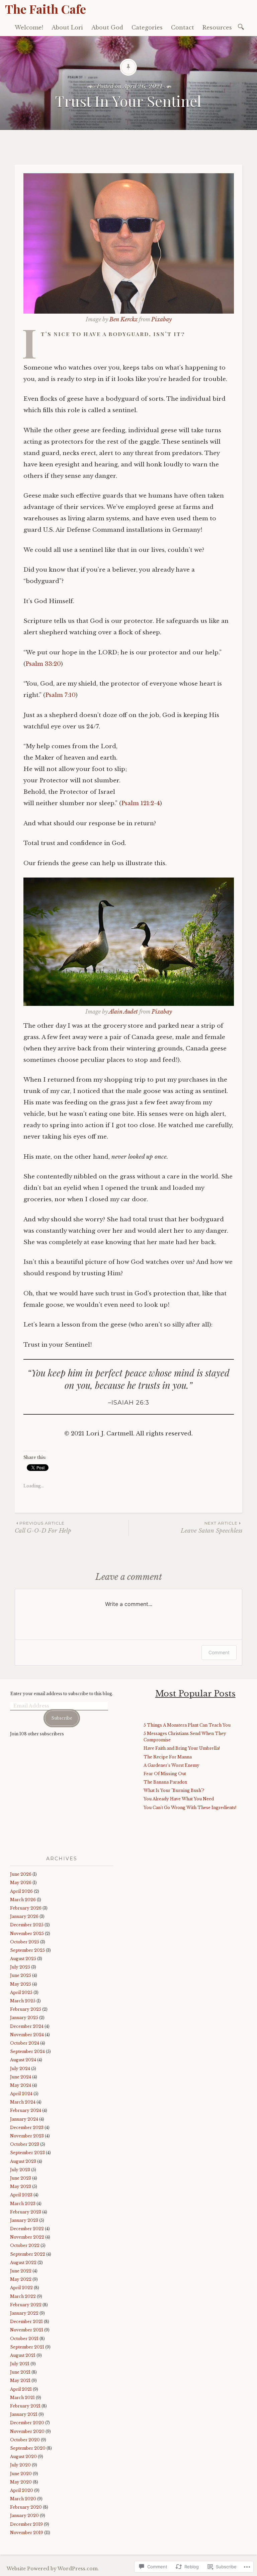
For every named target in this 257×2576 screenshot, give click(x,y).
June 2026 (21, 1874)
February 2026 (26, 1908)
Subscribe (62, 1718)
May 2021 (20, 2380)
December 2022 (27, 2229)
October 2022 (25, 2245)
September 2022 (28, 2254)
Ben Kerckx (123, 319)
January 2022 (24, 2313)
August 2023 (23, 2161)
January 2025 (24, 2018)
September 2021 (27, 2347)
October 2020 (25, 2440)
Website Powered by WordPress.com (52, 2569)
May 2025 (21, 1984)
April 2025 (21, 1992)
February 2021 (25, 2406)
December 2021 (26, 2322)
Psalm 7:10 (60, 695)
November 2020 (27, 2431)
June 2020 (21, 2474)
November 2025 (27, 1934)
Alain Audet (123, 1012)
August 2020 (23, 2457)
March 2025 (23, 2001)
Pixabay (161, 319)
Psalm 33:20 (43, 664)
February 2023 (26, 2212)
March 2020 (23, 2499)
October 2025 (25, 1942)
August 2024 (23, 2060)
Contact (183, 27)
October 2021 (24, 2339)
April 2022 (21, 2288)
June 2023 (21, 2178)
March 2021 (22, 2398)
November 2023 (27, 2136)
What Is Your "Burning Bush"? (174, 1790)
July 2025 (20, 1967)
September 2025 (27, 1950)
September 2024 (27, 2051)
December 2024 (27, 2026)
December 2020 (27, 2423)
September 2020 (28, 2448)
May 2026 (21, 1883)
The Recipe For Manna (168, 1757)
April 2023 (21, 2195)
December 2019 (26, 2524)
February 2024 (26, 2110)
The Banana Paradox (165, 1782)
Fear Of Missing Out (165, 1774)
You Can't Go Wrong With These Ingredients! (190, 1808)
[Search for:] (242, 26)
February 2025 (26, 2009)
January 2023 (24, 2220)
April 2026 (21, 1891)
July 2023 (20, 2170)
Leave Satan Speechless (211, 1527)
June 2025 (21, 1975)
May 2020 (21, 2482)
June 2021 (20, 2372)
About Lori (67, 27)
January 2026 (24, 1916)
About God (107, 27)
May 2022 (21, 2279)
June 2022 (21, 2271)
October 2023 (25, 2144)
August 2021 (23, 2355)
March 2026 (23, 1900)
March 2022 (23, 2296)
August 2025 (23, 1959)
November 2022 (27, 2237)
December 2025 (27, 1925)
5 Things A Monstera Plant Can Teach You (187, 1725)
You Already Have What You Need (179, 1799)
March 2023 (23, 2204)
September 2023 (27, 2153)
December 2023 (27, 2128)
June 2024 (21, 2077)
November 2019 (27, 2533)
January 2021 (24, 2414)
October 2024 (25, 2043)
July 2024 (20, 2069)
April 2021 (21, 2389)
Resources (217, 27)
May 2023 (21, 2186)
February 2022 (26, 2305)
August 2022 (23, 2263)
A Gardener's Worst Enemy (172, 1765)
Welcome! (29, 27)
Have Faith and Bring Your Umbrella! (182, 1748)
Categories (147, 27)
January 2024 (24, 2119)
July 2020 (20, 2465)
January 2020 (24, 2516)
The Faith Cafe (46, 9)
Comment (219, 1652)
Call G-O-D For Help (43, 1527)
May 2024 (21, 2085)
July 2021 (20, 2364)
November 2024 (27, 2035)
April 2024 (21, 2094)
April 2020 (22, 2490)
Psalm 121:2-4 (141, 803)
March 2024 (23, 2102)
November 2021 (27, 2330)
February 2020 (26, 2507)
